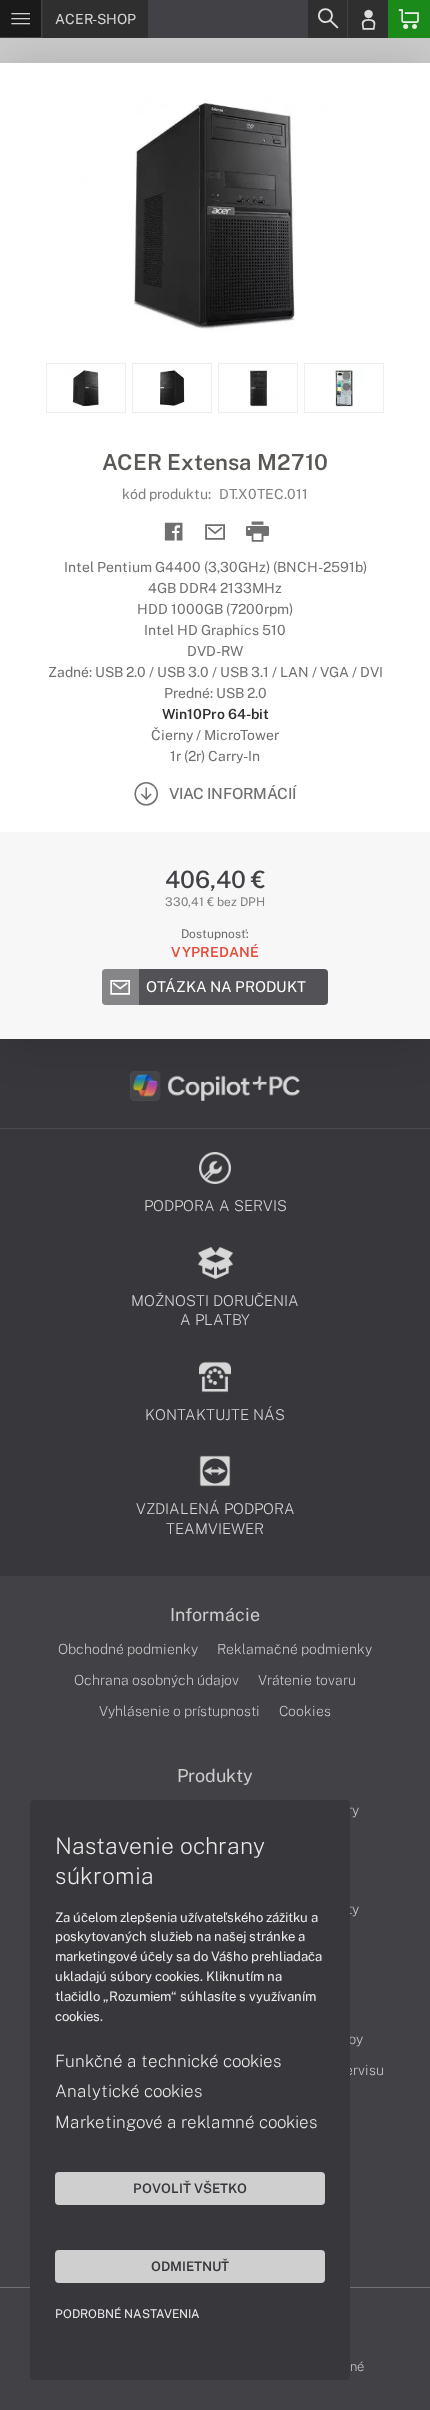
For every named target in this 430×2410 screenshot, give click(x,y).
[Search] (327, 19)
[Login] (368, 19)
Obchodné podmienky (128, 1649)
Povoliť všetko (190, 2188)
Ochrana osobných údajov (156, 1680)
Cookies (305, 1711)
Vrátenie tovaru (307, 1680)
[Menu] (20, 19)
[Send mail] (215, 532)
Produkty (215, 1776)
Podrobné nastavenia (127, 2314)
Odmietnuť (190, 2266)
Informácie (215, 1615)
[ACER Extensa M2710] (215, 213)
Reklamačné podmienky (294, 1649)
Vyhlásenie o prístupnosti (179, 1711)
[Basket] (409, 19)
